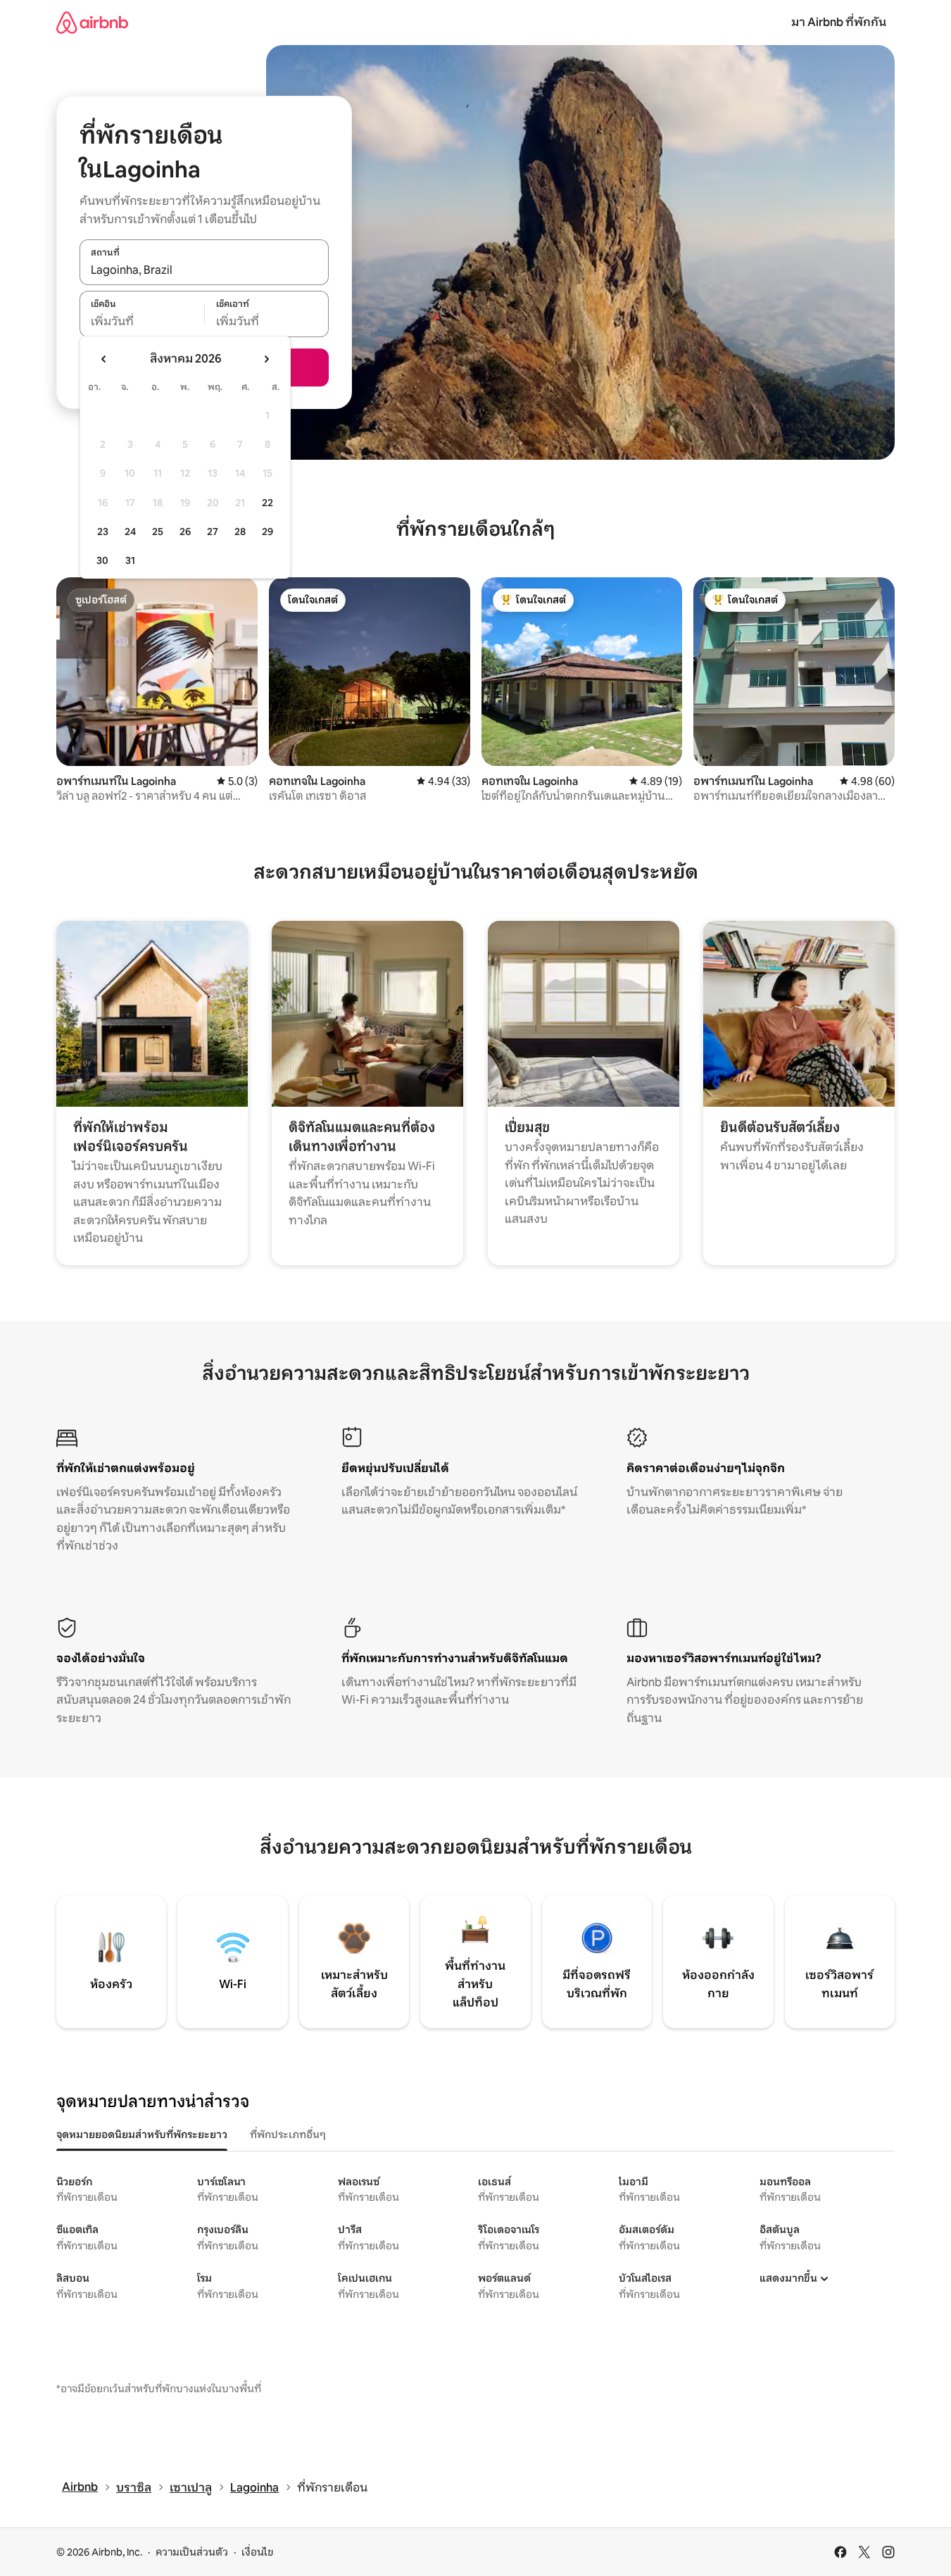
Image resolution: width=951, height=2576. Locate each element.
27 (213, 532)
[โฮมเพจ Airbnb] (92, 22)
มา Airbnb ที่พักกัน (839, 22)
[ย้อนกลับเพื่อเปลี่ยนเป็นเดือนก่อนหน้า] (104, 359)
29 (267, 532)
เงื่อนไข (257, 2552)
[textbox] (142, 322)
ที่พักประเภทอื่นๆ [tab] (288, 2135)
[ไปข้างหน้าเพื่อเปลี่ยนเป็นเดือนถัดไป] (266, 359)
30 (102, 560)
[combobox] (204, 270)
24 (130, 532)
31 (130, 560)
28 (240, 532)
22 (267, 503)
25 (158, 532)
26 (185, 532)
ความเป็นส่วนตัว (192, 2552)
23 (103, 532)
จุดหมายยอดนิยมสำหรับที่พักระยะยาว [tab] (142, 2135)
